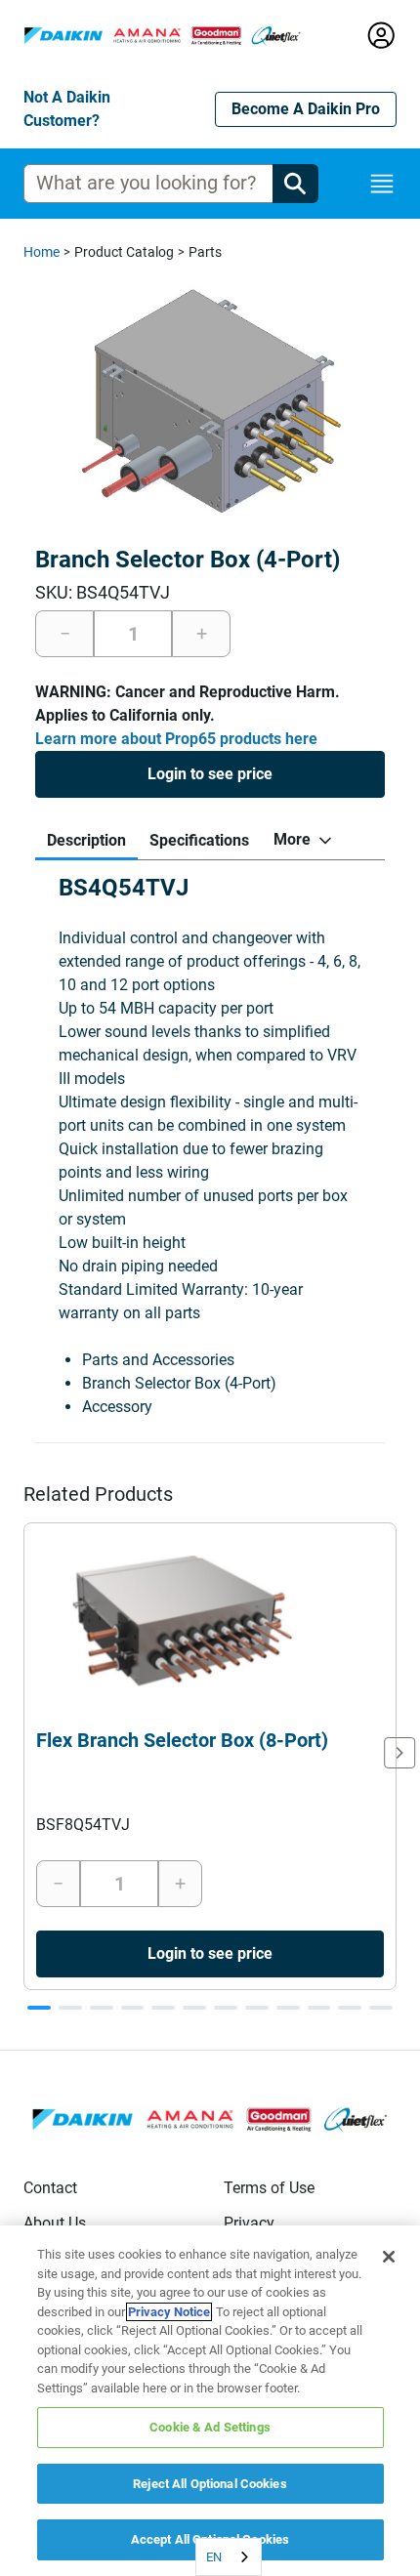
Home (42, 252)
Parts (205, 252)
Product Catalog (124, 252)
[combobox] (229, 2557)
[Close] (389, 2257)
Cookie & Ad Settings (210, 2427)
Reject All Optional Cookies (210, 2484)
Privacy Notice (169, 2312)
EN (214, 2557)
